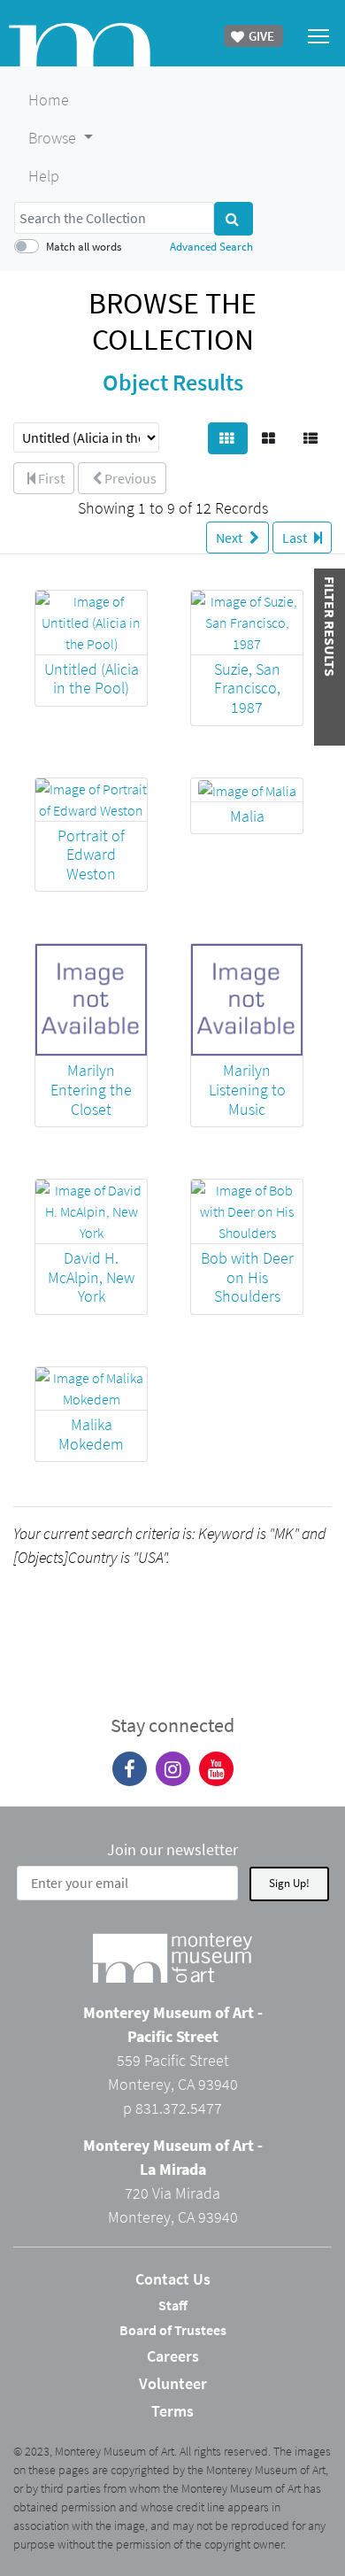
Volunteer (173, 2383)
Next (230, 538)
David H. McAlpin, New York (91, 1277)
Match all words (84, 246)
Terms (172, 2411)
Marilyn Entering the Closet (91, 1089)
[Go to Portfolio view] (270, 438)
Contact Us (173, 2279)
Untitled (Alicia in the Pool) (92, 679)
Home (49, 100)
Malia (247, 816)
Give (260, 36)
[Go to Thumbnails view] (228, 438)
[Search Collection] (234, 219)
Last (296, 538)
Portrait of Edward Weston (91, 855)
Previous (129, 478)
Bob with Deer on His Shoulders (247, 1277)
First (50, 478)
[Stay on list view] (312, 438)
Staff (173, 2305)
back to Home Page (80, 45)
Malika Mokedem (91, 1434)
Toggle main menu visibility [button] (319, 35)
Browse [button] (54, 138)
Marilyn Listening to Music (247, 1089)
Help (44, 176)
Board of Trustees (173, 2330)
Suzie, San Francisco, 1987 (247, 688)
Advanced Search (211, 246)
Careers (173, 2356)
